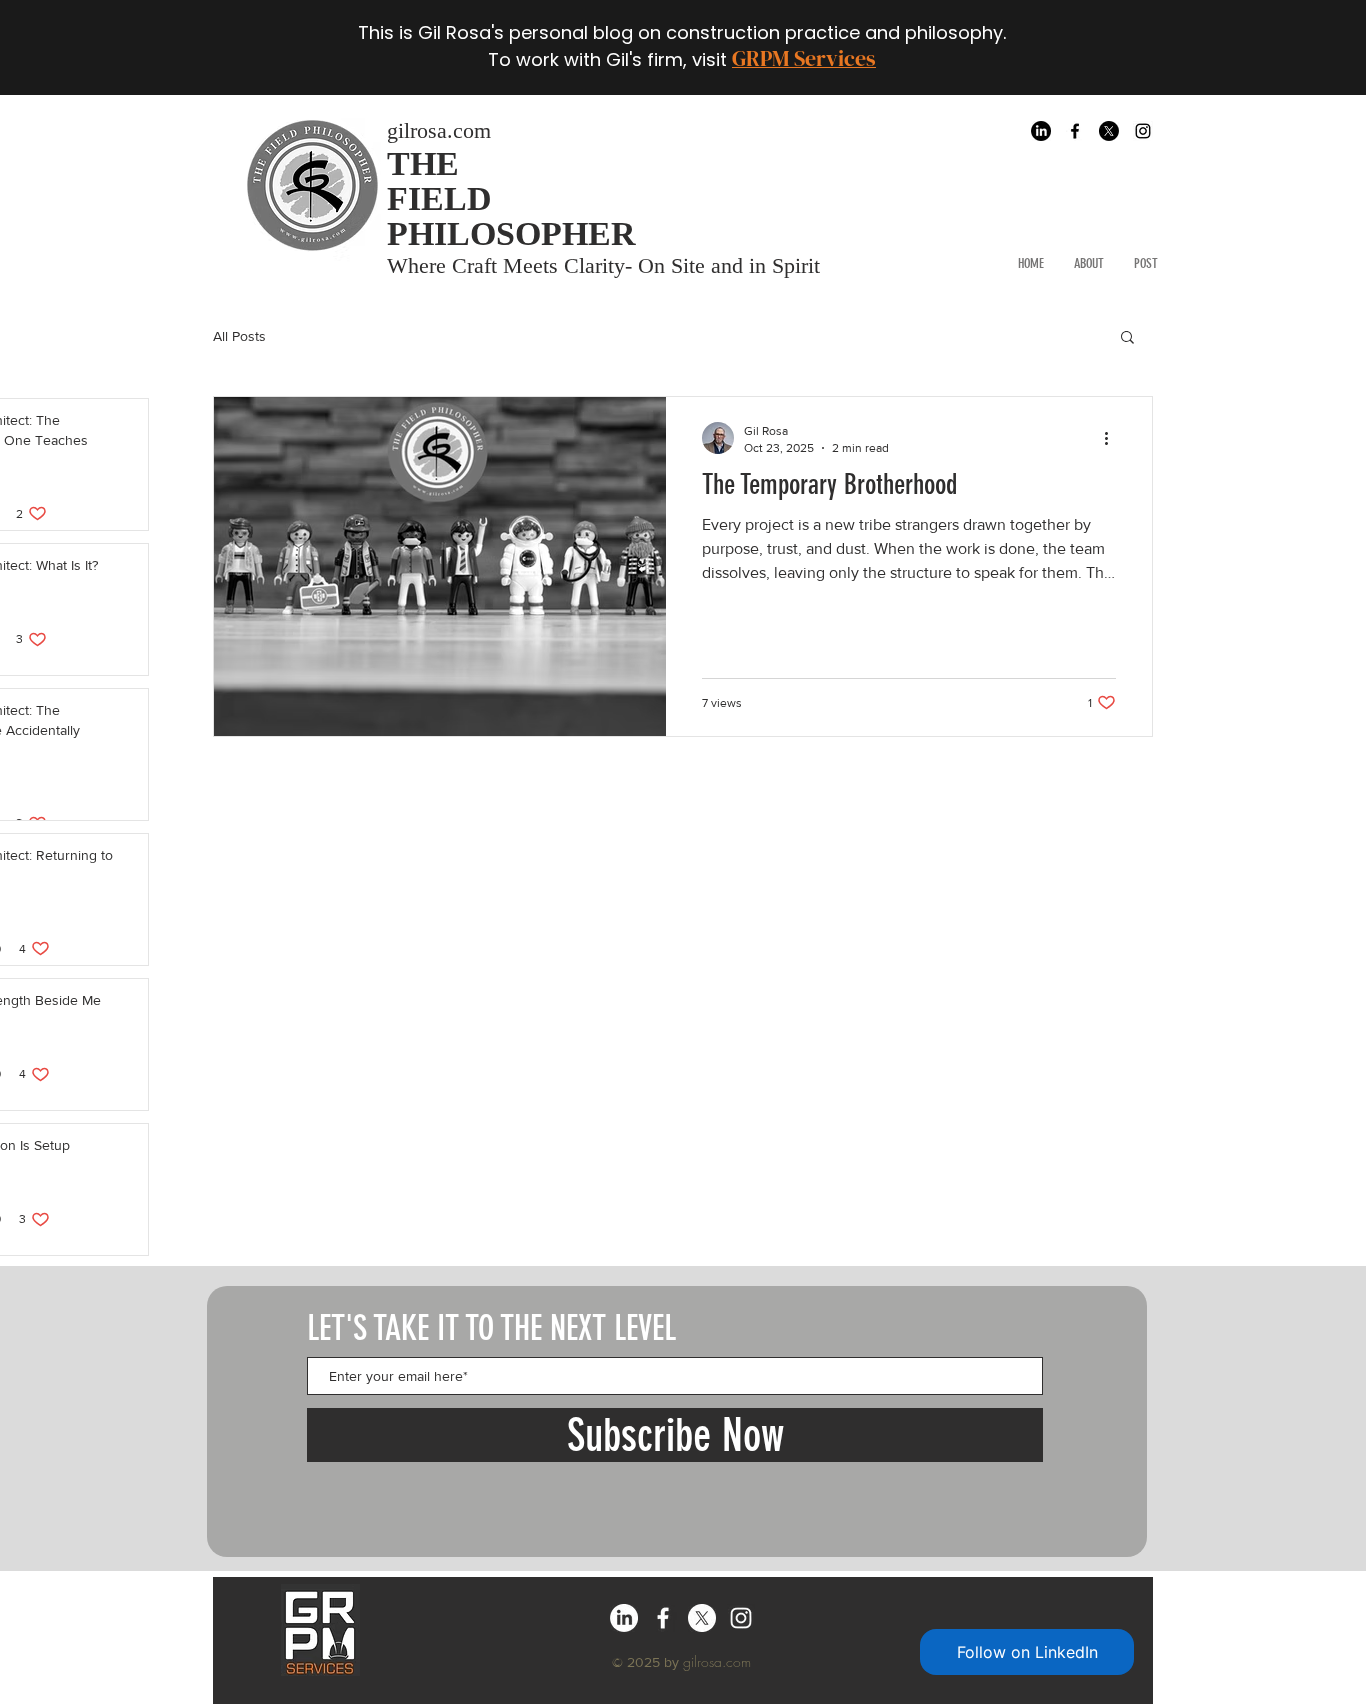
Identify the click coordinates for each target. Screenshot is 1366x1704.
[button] (1127, 338)
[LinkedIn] (1041, 131)
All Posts (239, 336)
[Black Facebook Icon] (1075, 131)
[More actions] (1113, 438)
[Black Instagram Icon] (1143, 131)
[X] (1109, 131)
